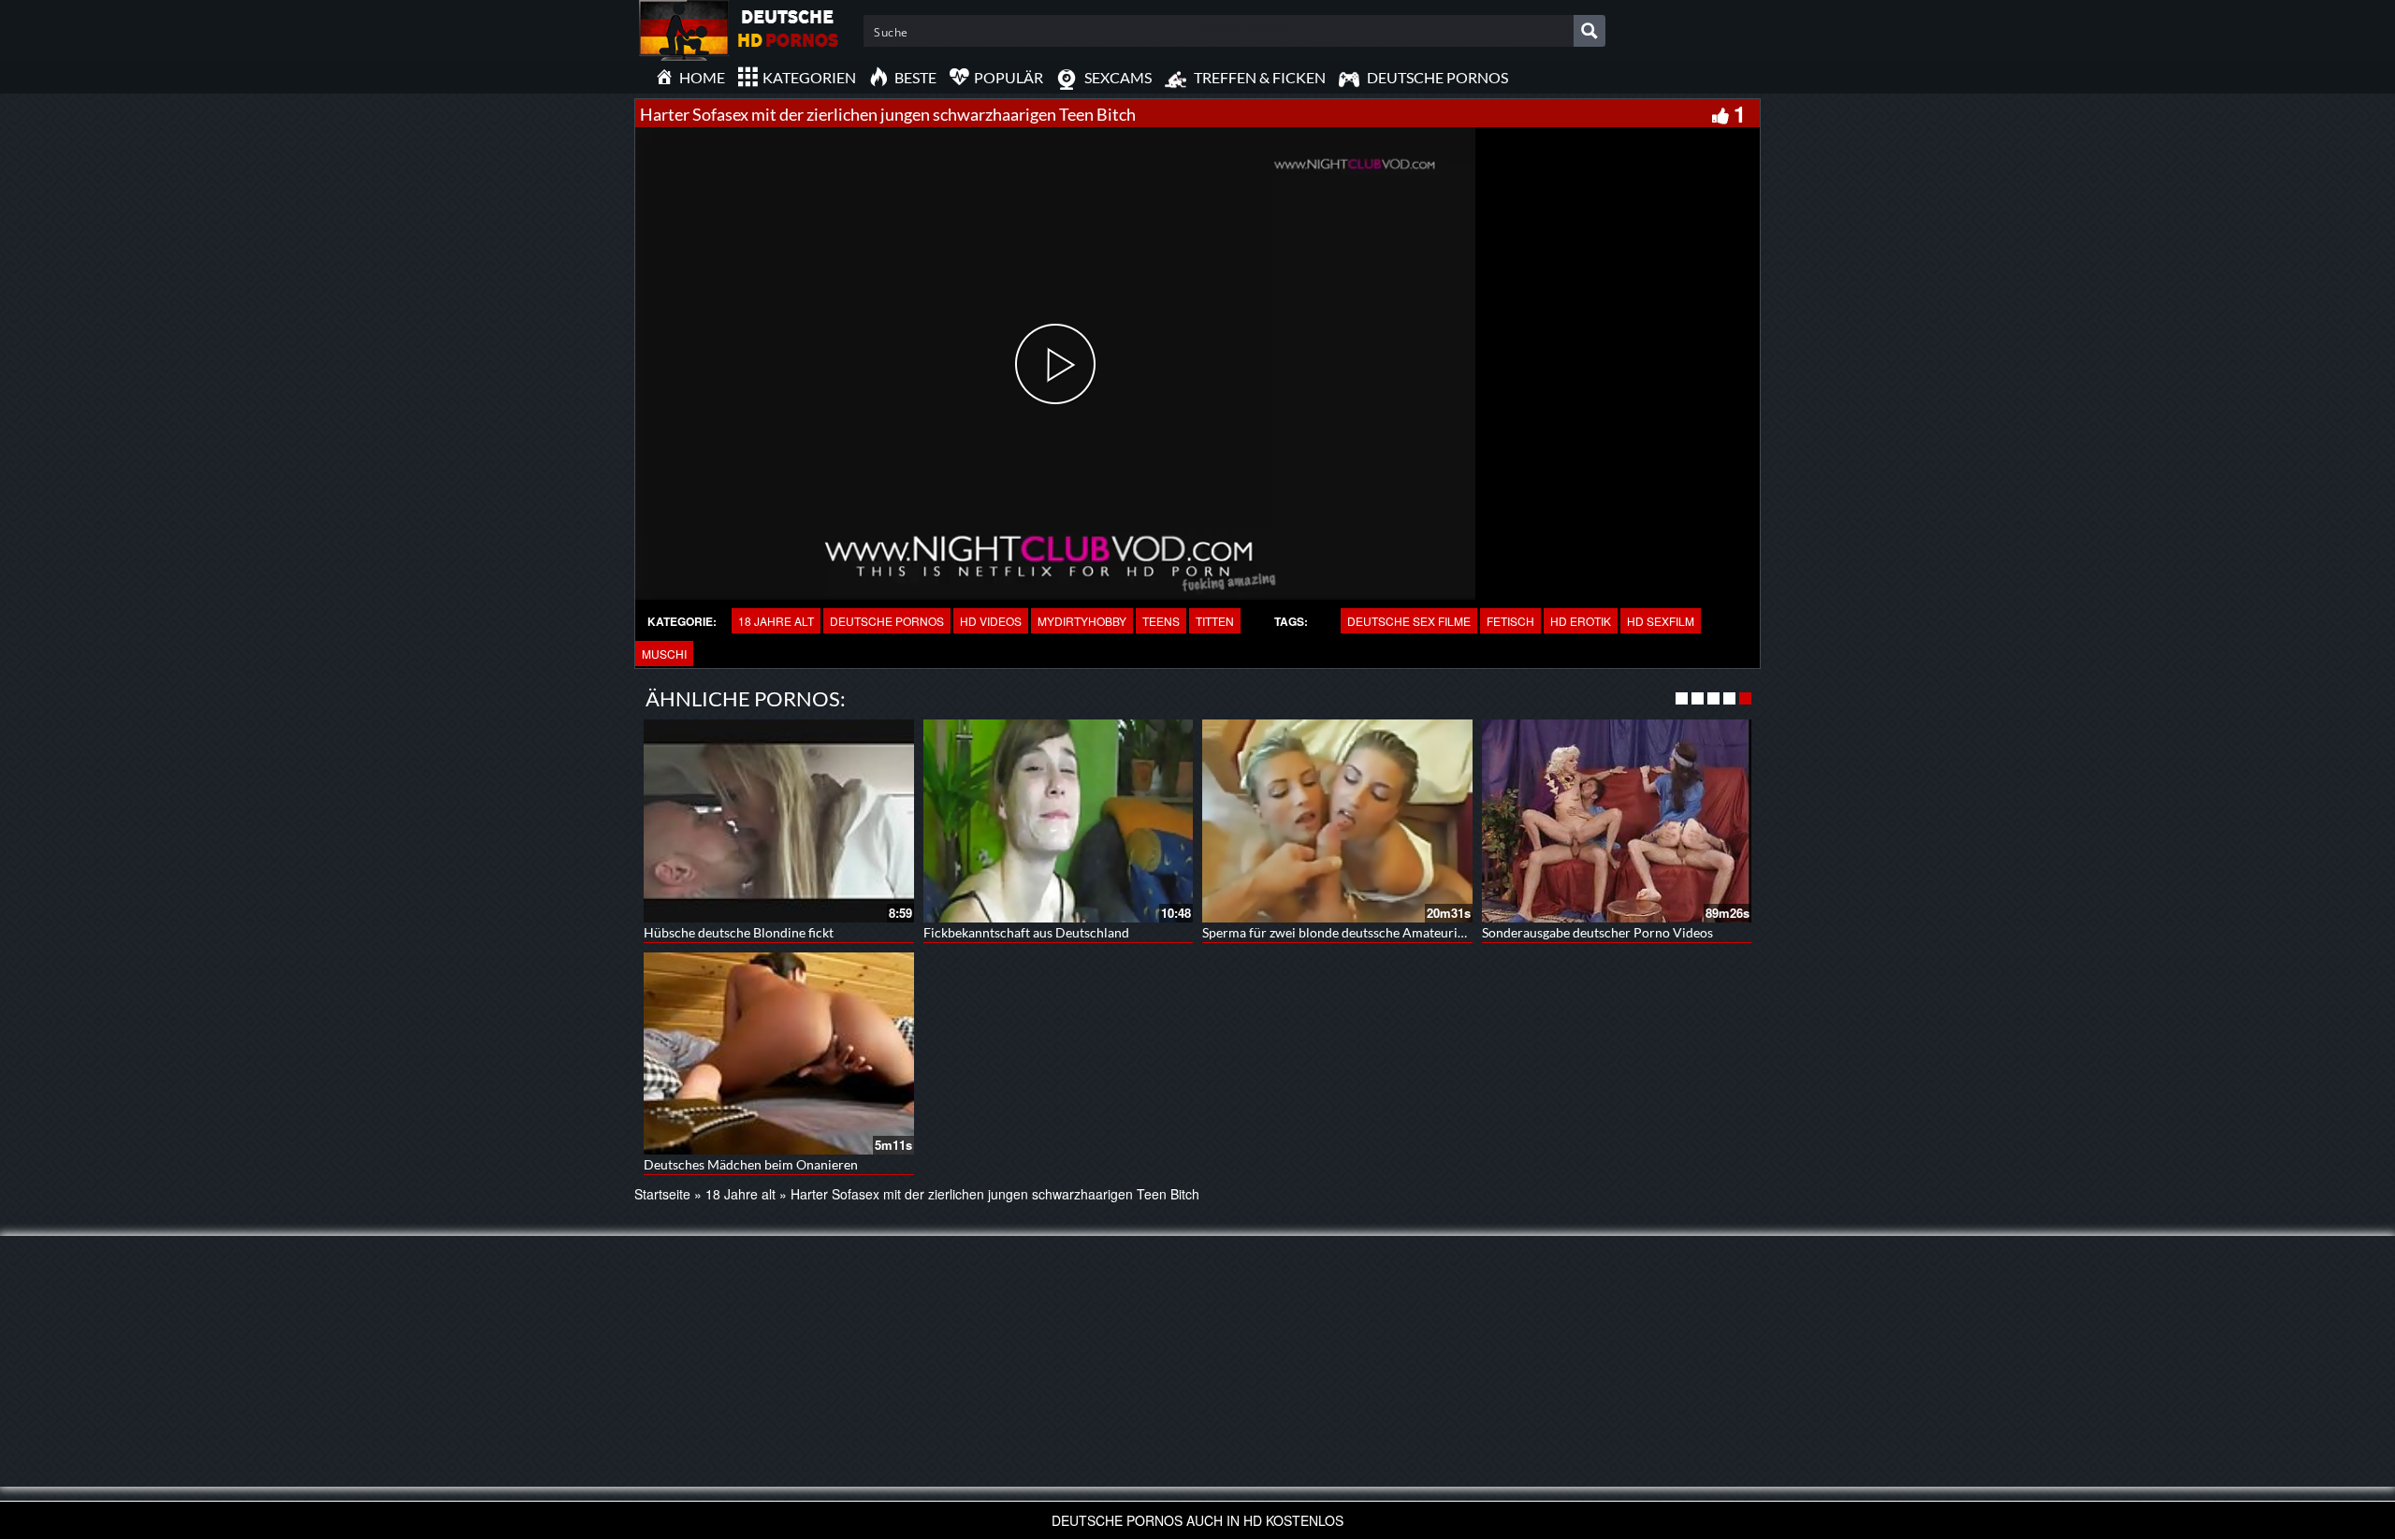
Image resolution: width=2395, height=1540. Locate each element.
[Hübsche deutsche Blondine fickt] (779, 821)
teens (1161, 621)
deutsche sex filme (1409, 621)
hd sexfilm (1661, 621)
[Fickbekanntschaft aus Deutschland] (1059, 821)
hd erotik (1581, 621)
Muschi (664, 654)
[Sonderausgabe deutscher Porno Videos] (1617, 821)
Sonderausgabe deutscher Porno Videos (1597, 932)
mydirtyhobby (1082, 621)
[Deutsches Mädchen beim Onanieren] (779, 1053)
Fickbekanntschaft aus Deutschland (1026, 932)
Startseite (662, 1194)
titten (1215, 621)
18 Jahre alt (776, 621)
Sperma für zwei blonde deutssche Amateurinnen (1344, 932)
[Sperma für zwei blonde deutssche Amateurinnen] (1337, 821)
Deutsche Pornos (887, 621)
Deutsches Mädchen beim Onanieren (751, 1164)
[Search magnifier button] (1589, 31)
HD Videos (991, 621)
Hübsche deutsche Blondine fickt (739, 932)
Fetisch (1510, 621)
